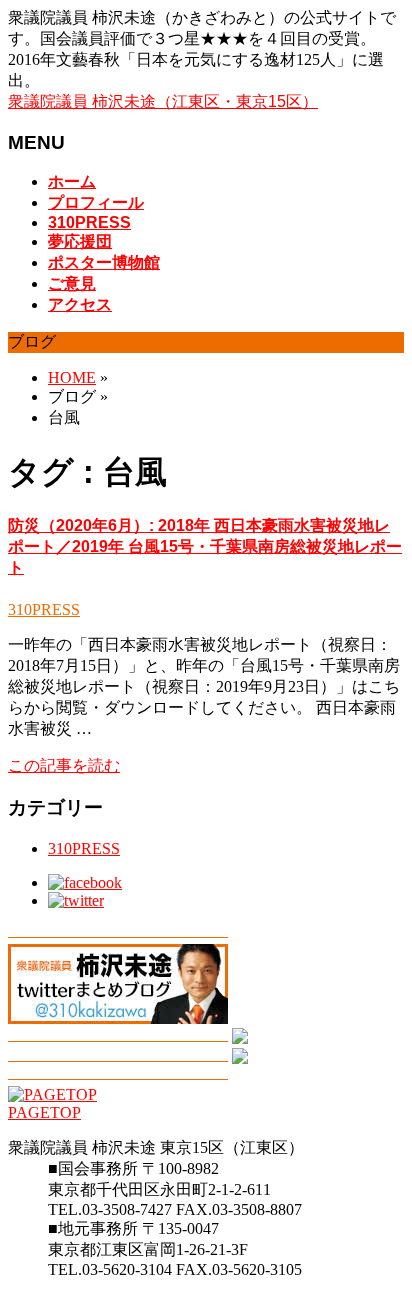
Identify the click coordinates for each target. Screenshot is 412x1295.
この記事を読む (64, 765)
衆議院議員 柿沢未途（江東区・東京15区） (163, 101)
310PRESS (44, 609)
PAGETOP (44, 1112)
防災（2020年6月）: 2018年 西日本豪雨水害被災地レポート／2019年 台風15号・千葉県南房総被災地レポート (205, 546)
